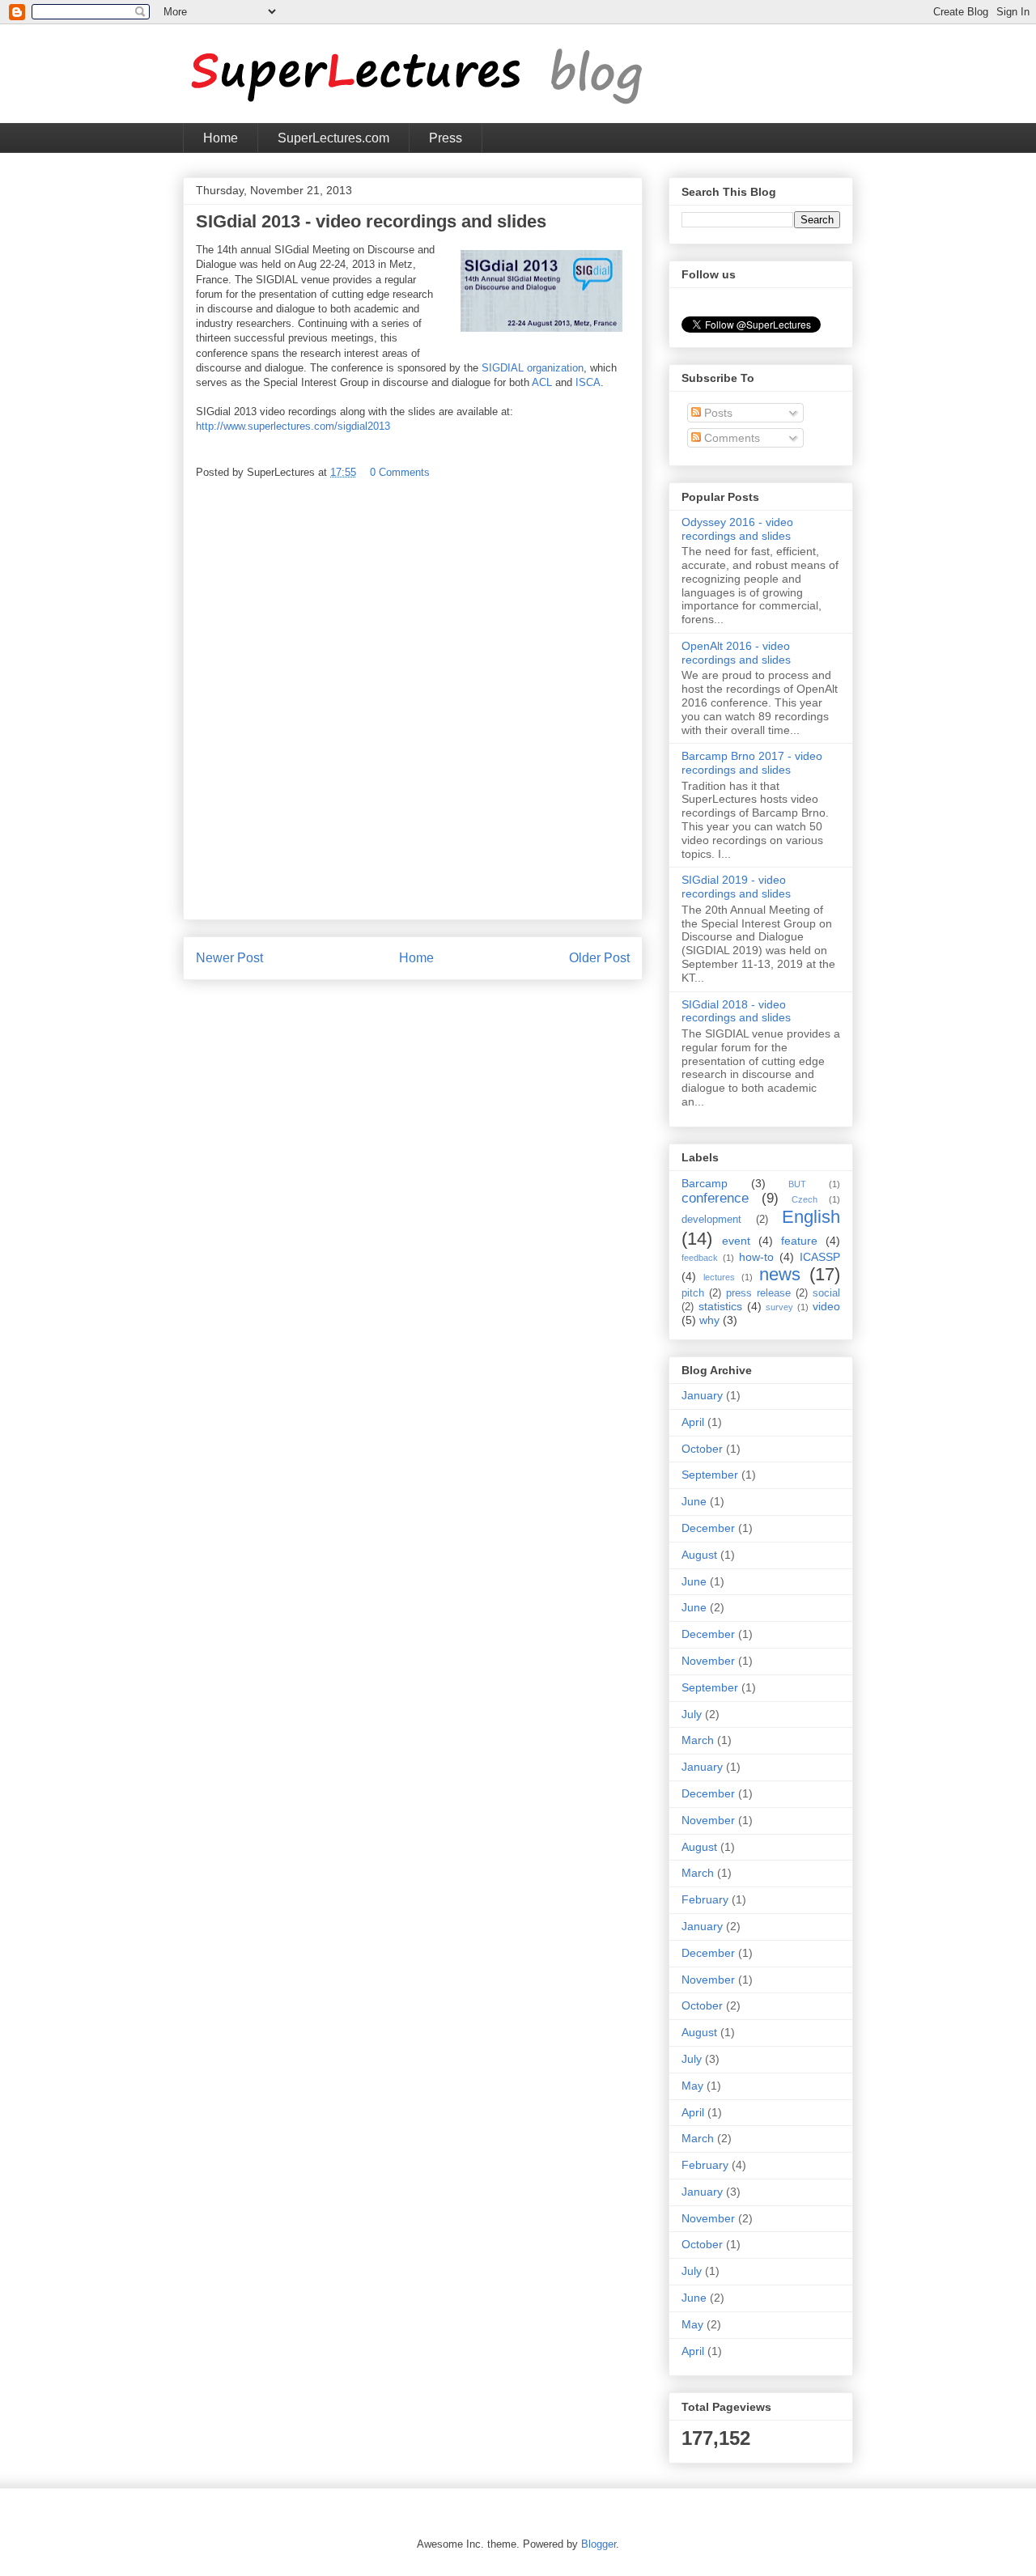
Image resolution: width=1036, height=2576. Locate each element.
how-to (756, 1257)
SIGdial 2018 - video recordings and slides (736, 1011)
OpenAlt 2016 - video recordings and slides (736, 653)
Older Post (599, 958)
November (708, 1661)
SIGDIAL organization (533, 368)
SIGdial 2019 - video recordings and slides (736, 887)
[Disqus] (413, 705)
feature (799, 1241)
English (811, 1217)
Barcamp (705, 1183)
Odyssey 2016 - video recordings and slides (737, 529)
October (702, 1449)
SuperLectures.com (333, 138)
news (780, 1274)
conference (715, 1198)
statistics (720, 1306)
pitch (693, 1293)
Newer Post (229, 958)
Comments (730, 438)
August (699, 1555)
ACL (542, 382)
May (692, 2086)
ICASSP (820, 1257)
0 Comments (400, 472)
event (736, 1241)
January (702, 1395)
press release (758, 1293)
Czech (805, 1199)
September (710, 1475)
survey (779, 1307)
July (692, 1714)
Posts (717, 413)
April (693, 1422)
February (705, 1899)
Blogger (599, 2544)
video (826, 1306)
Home (221, 138)
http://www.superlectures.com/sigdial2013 (293, 426)
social (826, 1293)
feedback (700, 1258)
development (711, 1220)
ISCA (588, 382)
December (708, 1528)
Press (446, 138)
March (698, 1740)
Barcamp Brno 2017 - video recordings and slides (752, 763)
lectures (719, 1277)
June (694, 1501)
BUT (797, 1184)
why (709, 1320)
